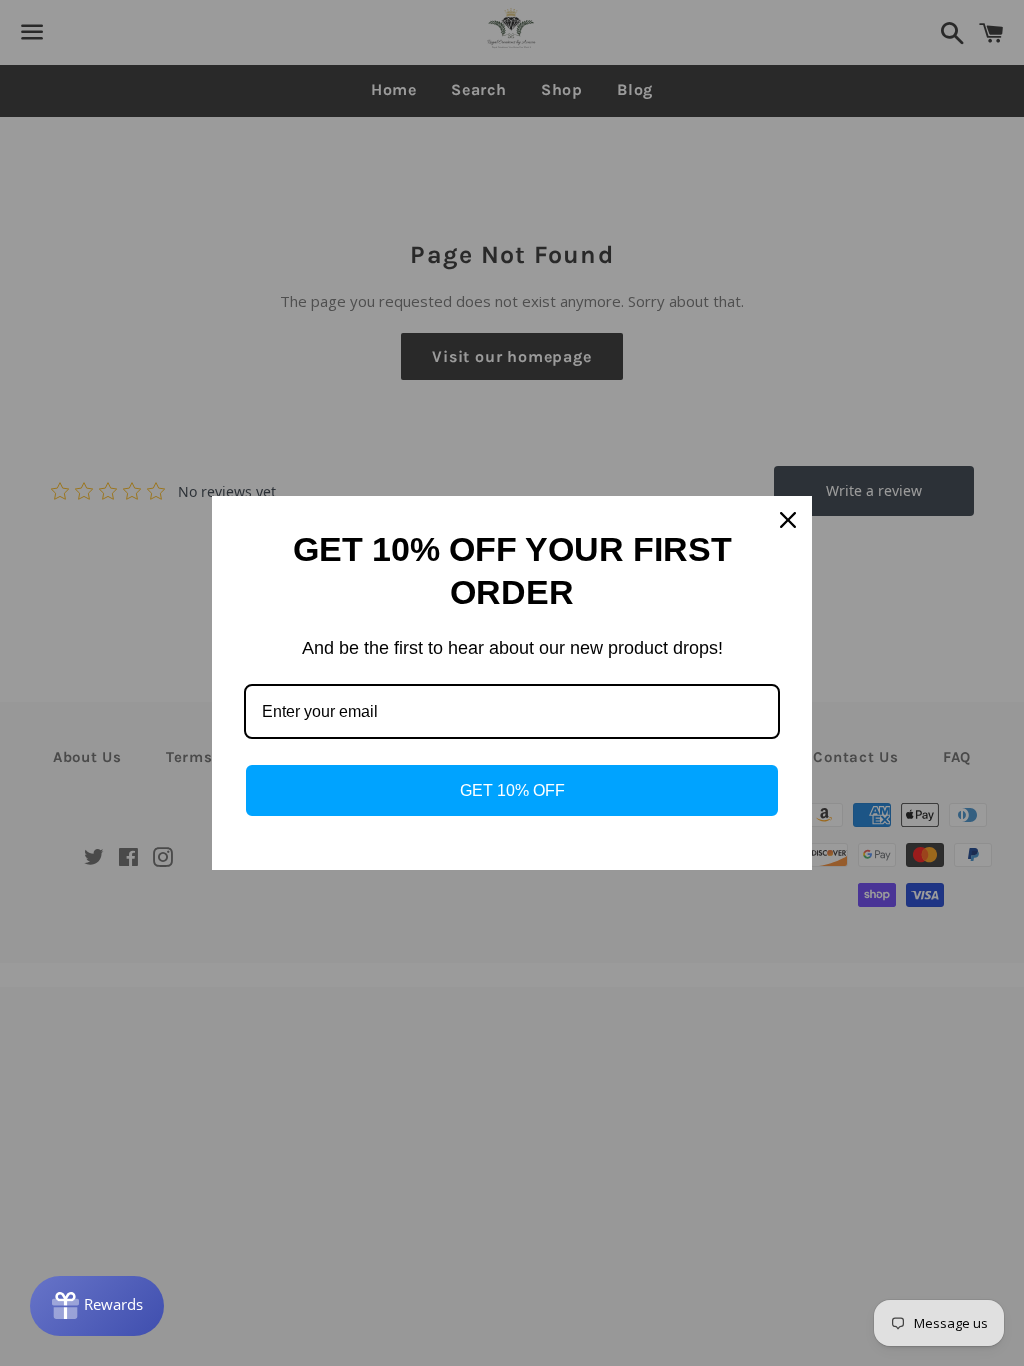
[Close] (788, 520)
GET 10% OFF (512, 790)
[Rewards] (97, 1306)
